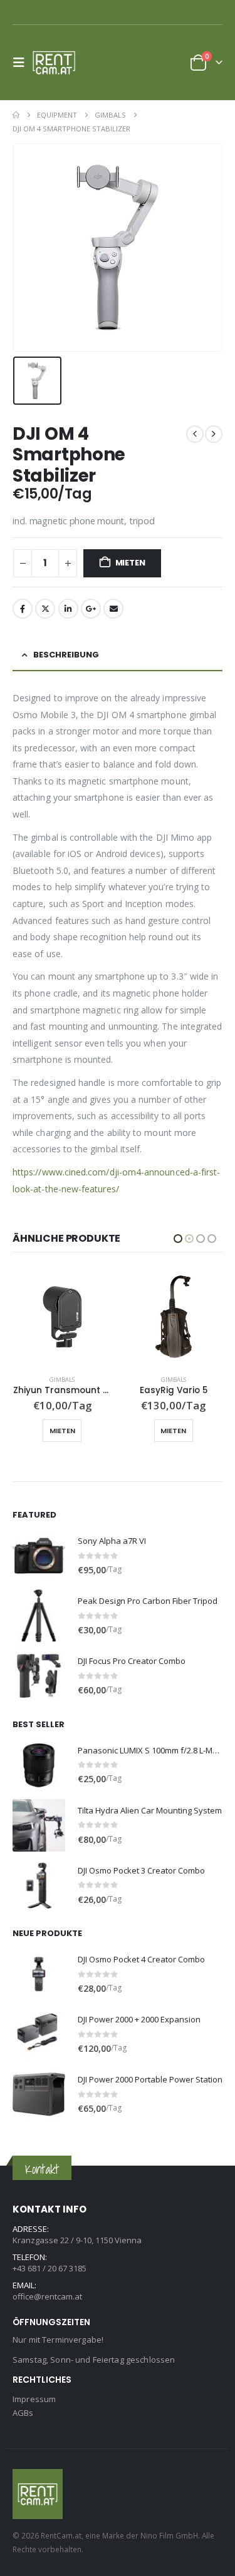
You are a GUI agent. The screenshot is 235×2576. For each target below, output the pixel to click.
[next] (214, 434)
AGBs (23, 2413)
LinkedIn (68, 609)
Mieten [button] (62, 1431)
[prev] (195, 434)
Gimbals (62, 1380)
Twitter (45, 609)
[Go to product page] (62, 1317)
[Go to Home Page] (16, 115)
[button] (23, 63)
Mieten (130, 563)
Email (113, 609)
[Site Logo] (58, 63)
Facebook (23, 609)
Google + (91, 609)
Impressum (34, 2399)
